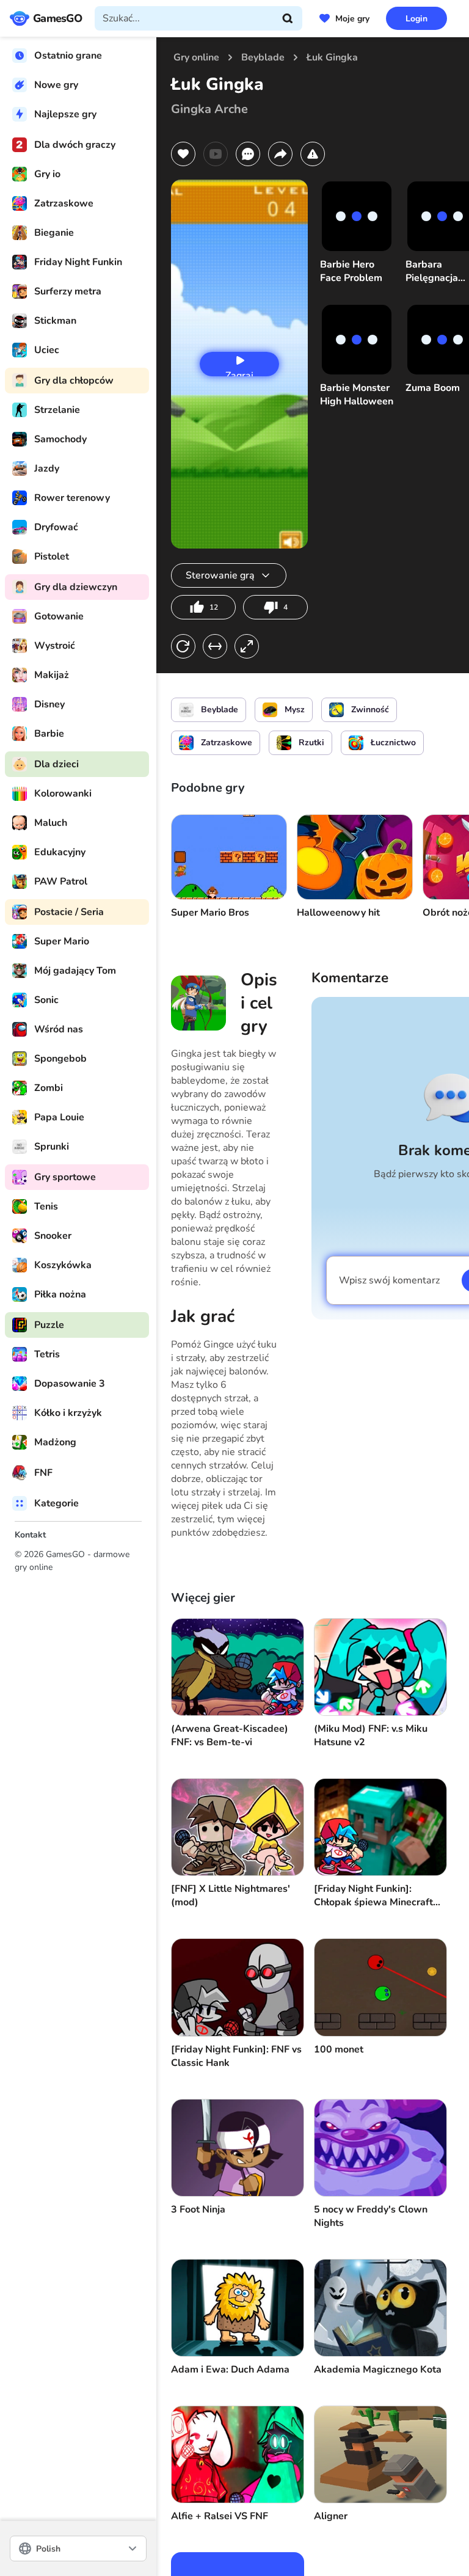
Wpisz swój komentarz (389, 1280)
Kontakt (30, 1535)
